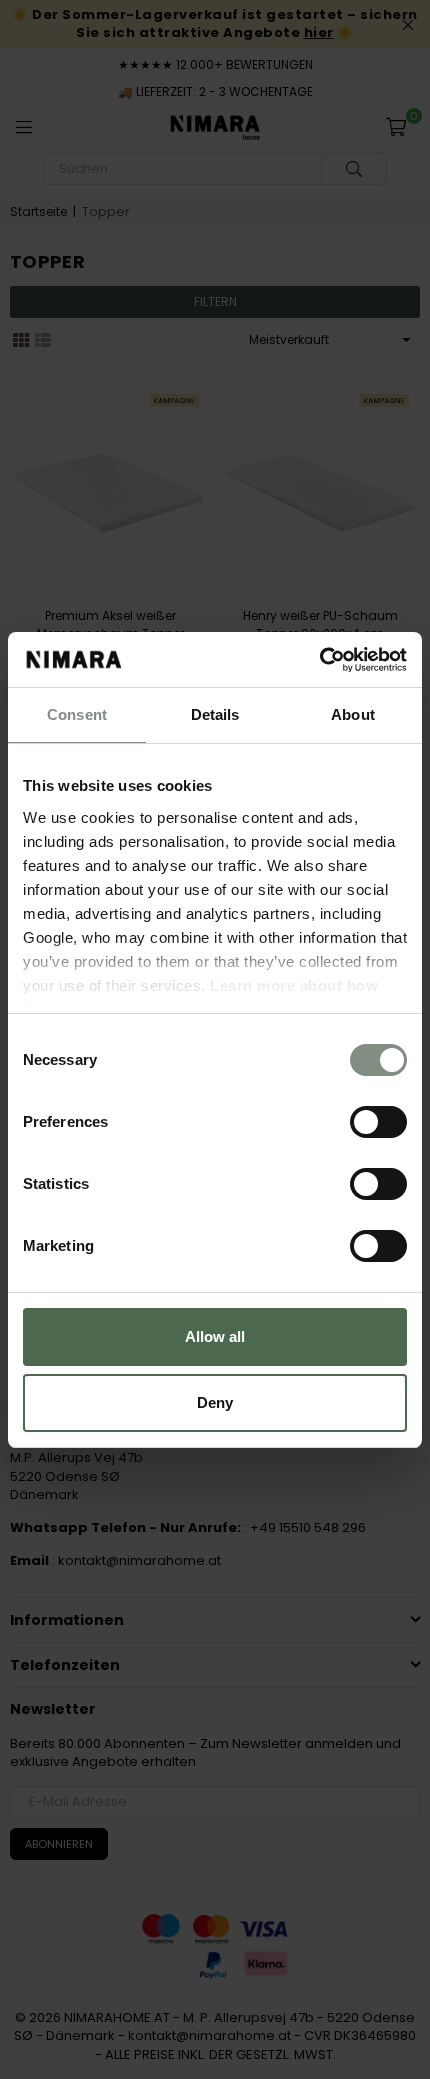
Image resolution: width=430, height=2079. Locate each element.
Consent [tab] (77, 714)
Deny (215, 1402)
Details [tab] (215, 714)
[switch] (378, 1122)
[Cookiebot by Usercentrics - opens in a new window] (319, 660)
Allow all (215, 1336)
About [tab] (353, 714)
